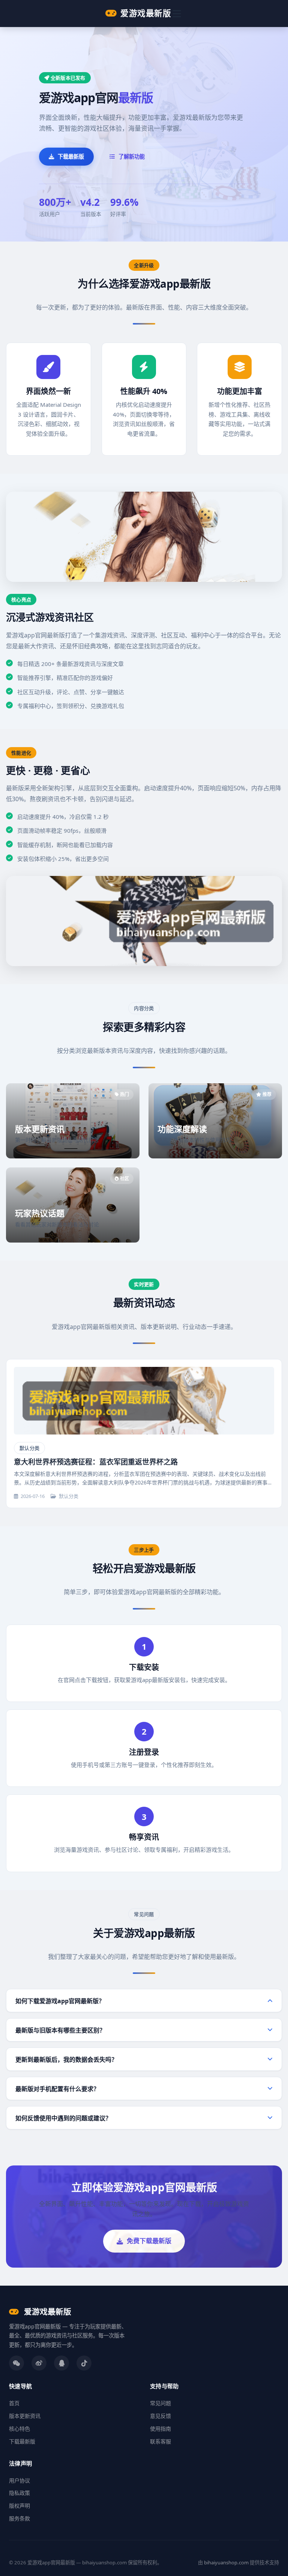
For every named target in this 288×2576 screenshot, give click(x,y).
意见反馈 (160, 2416)
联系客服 (160, 2441)
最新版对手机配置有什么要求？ (57, 2089)
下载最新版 (71, 156)
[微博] (39, 2363)
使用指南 (160, 2429)
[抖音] (84, 2363)
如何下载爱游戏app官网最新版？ (60, 2001)
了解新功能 (132, 156)
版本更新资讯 (25, 2416)
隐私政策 (19, 2493)
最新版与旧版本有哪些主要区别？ (60, 2030)
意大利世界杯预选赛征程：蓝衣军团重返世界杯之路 (96, 1462)
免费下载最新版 (149, 2241)
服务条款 (19, 2518)
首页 (14, 2403)
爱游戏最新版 (146, 13)
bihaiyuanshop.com (226, 2562)
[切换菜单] (177, 14)
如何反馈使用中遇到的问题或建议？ (63, 2118)
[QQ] (61, 2363)
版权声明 (19, 2506)
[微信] (16, 2363)
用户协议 (19, 2480)
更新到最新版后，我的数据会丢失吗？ (66, 2060)
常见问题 (160, 2403)
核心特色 (19, 2429)
